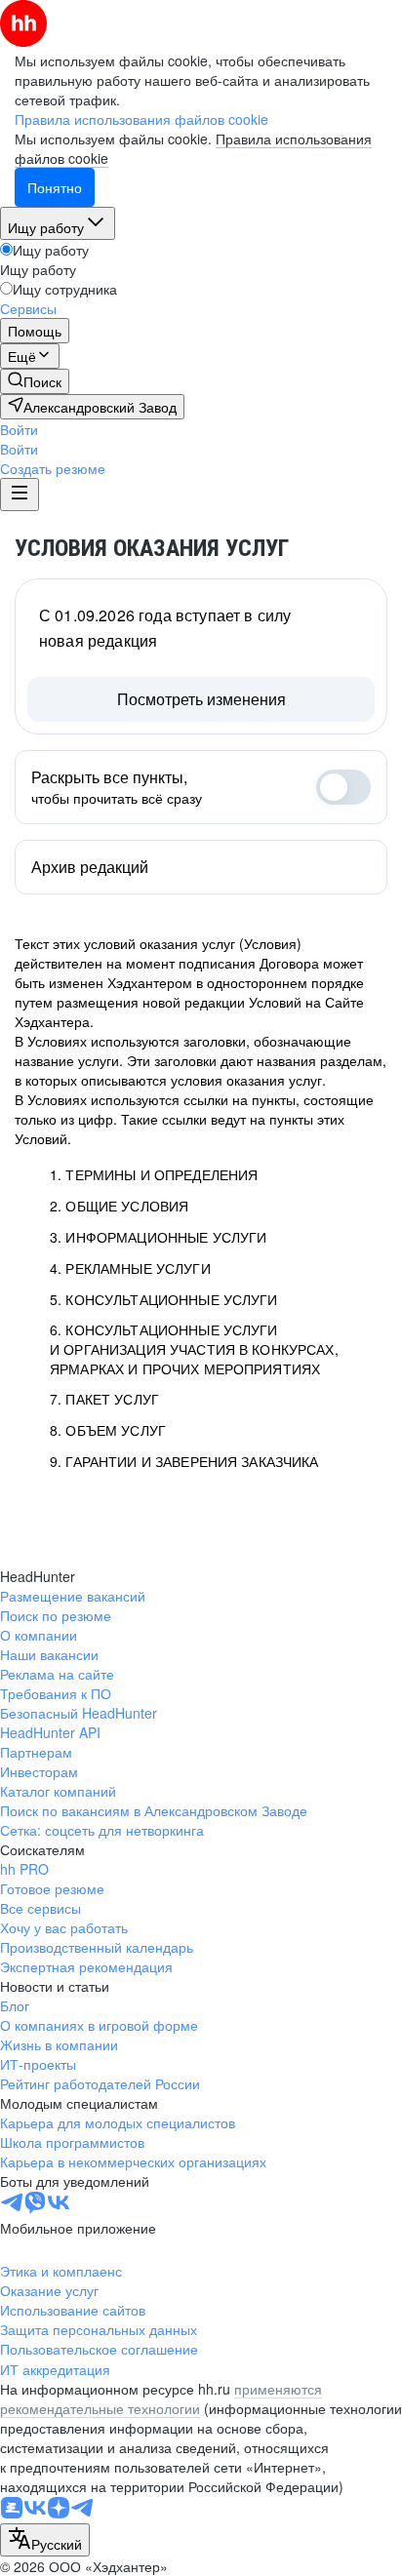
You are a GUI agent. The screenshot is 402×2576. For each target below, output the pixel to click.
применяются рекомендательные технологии (161, 2398)
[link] (35, 381)
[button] (19, 429)
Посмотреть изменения (201, 699)
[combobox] (45, 2540)
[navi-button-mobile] (20, 495)
